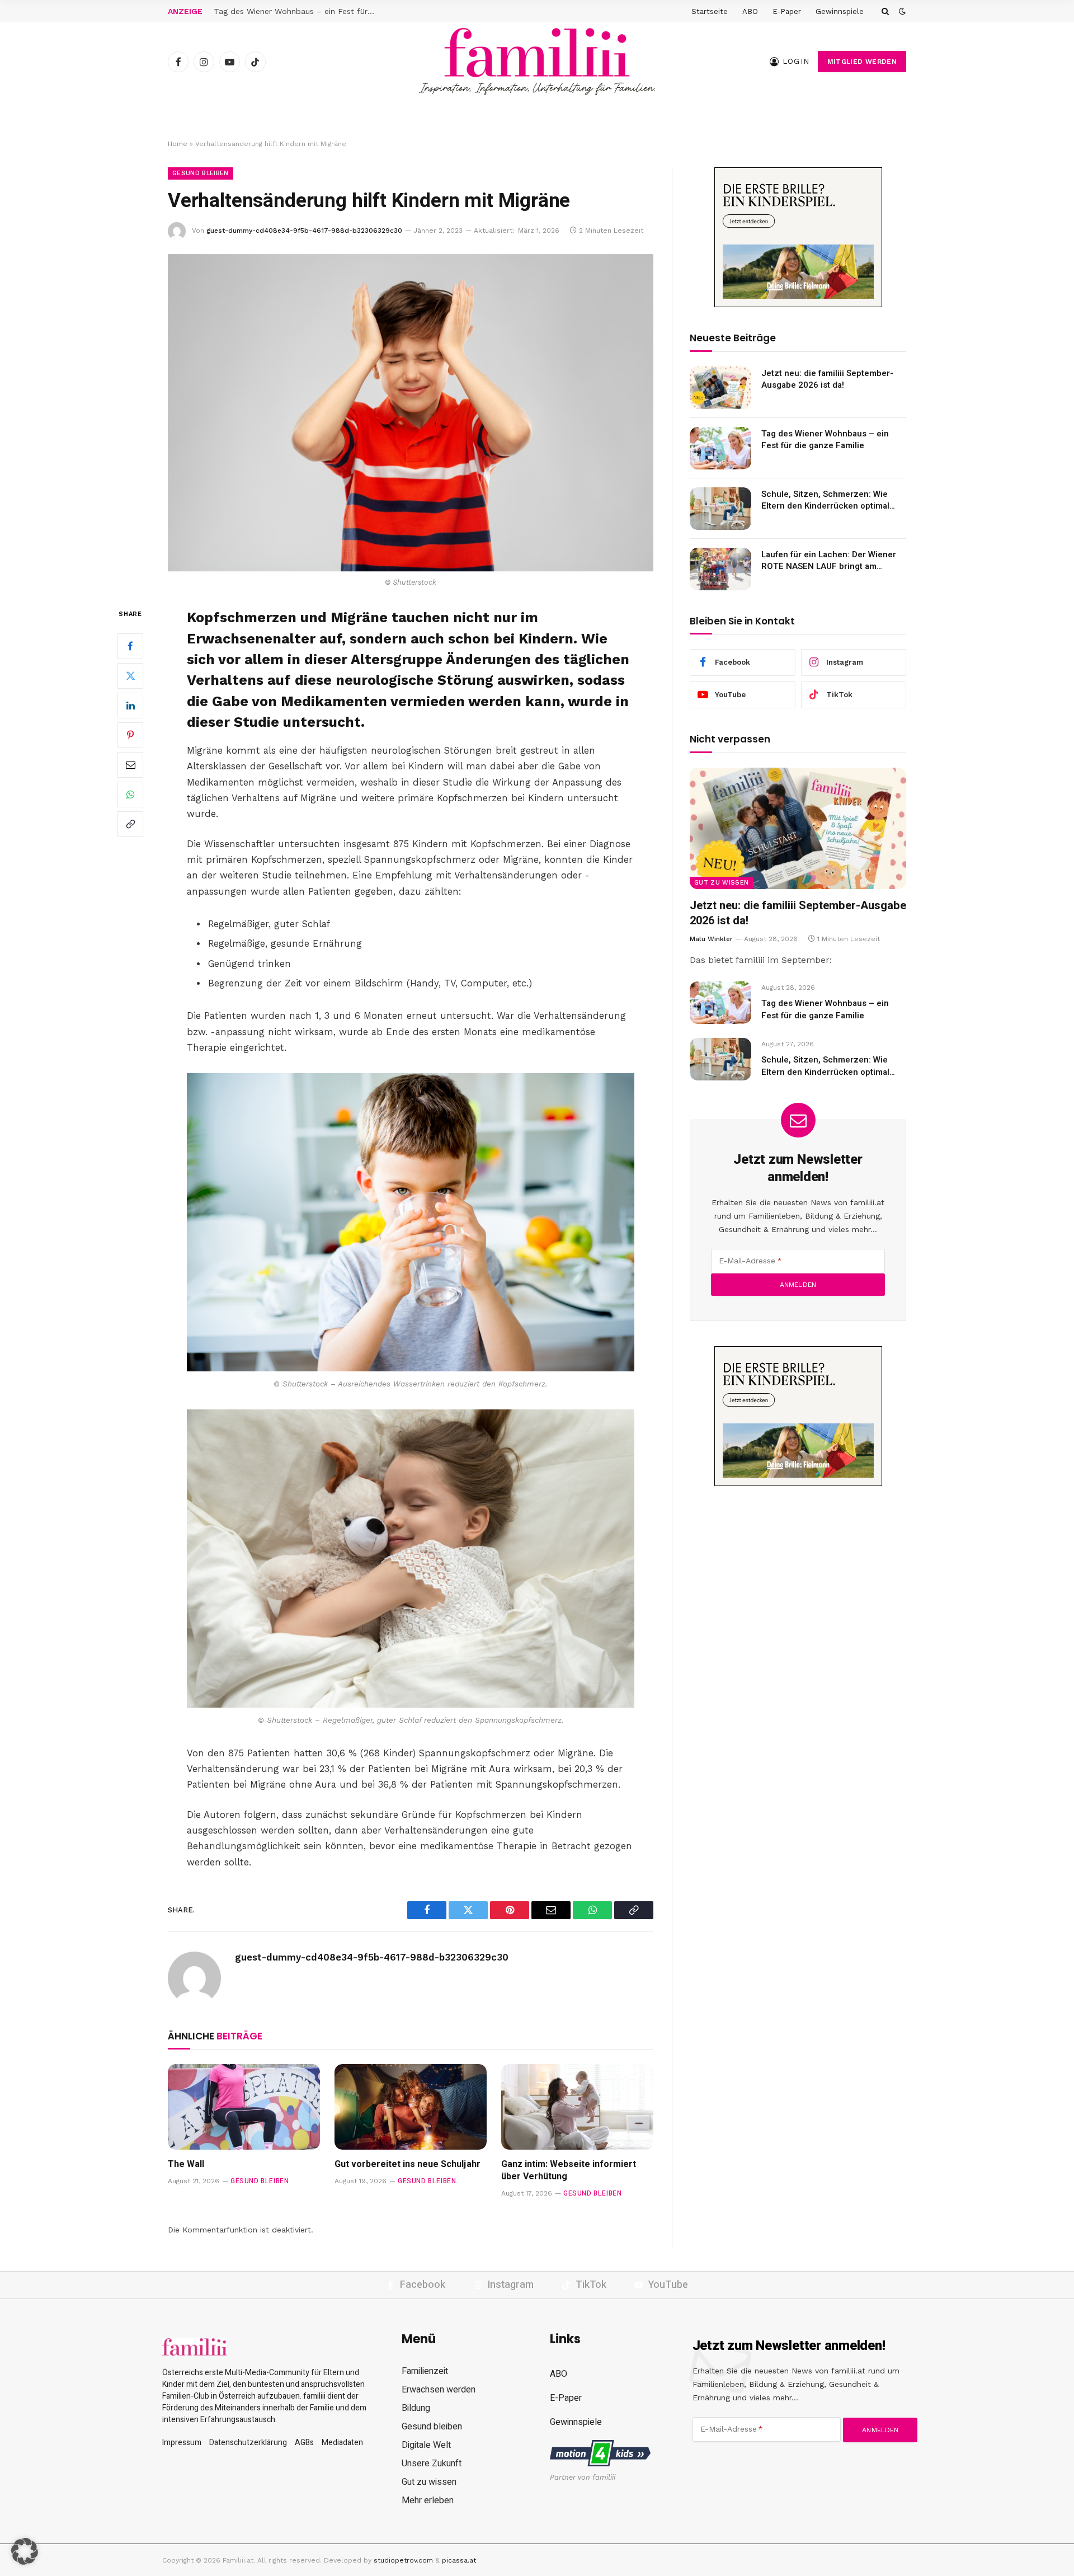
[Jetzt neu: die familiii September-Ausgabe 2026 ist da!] (720, 388)
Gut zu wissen (721, 883)
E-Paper (787, 11)
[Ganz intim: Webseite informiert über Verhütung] (577, 2107)
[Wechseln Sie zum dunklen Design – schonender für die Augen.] (901, 11)
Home (178, 144)
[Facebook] (130, 646)
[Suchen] (885, 11)
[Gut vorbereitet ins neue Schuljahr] (411, 2107)
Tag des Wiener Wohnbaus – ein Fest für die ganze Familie (298, 11)
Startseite (710, 11)
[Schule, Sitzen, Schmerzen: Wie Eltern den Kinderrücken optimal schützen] (720, 509)
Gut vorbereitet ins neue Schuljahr (409, 2165)
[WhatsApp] (130, 795)
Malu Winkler (711, 939)
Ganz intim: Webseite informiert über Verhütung (569, 2171)
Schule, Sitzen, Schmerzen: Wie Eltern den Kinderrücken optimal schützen (825, 500)
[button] (25, 2551)
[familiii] (537, 62)
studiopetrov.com (403, 2560)
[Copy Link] (130, 824)
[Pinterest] (130, 735)
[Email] (130, 765)
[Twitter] (130, 676)
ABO (750, 11)
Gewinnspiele (840, 11)
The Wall (186, 2165)
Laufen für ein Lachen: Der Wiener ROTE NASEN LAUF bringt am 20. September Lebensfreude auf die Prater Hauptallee (834, 561)
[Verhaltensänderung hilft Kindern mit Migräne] (411, 413)
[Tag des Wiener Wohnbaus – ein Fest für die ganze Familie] (720, 448)
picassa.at (459, 2560)
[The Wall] (244, 2107)
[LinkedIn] (130, 706)
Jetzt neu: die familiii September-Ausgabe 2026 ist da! (827, 379)
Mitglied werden (862, 62)
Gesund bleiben (201, 173)
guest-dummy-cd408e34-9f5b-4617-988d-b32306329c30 (304, 231)
